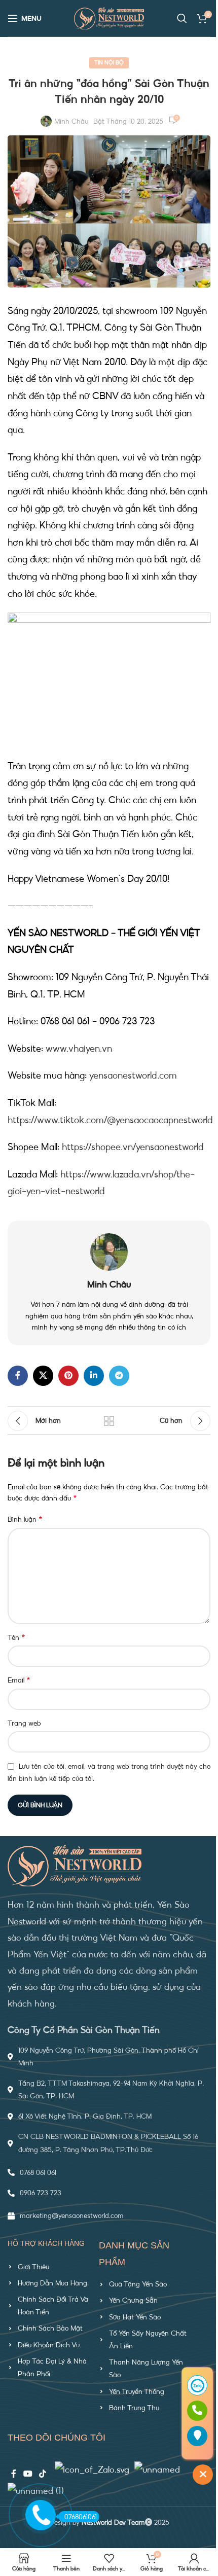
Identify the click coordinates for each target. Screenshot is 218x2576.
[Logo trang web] (109, 17)
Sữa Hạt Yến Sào (135, 2317)
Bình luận (25, 1519)
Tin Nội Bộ (109, 63)
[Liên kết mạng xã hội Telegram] (119, 1376)
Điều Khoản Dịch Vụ (49, 2345)
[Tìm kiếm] (182, 18)
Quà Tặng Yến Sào (138, 2284)
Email (19, 1680)
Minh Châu (71, 121)
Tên (16, 1637)
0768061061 (81, 2517)
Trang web (24, 1723)
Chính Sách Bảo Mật (50, 2328)
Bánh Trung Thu (134, 2408)
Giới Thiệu (33, 2267)
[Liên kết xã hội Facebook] (18, 1376)
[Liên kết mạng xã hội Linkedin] (94, 1376)
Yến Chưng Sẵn (133, 2300)
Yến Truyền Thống (137, 2391)
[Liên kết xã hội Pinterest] (68, 1376)
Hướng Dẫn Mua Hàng (52, 2283)
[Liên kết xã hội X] (43, 1376)
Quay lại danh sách (109, 1421)
